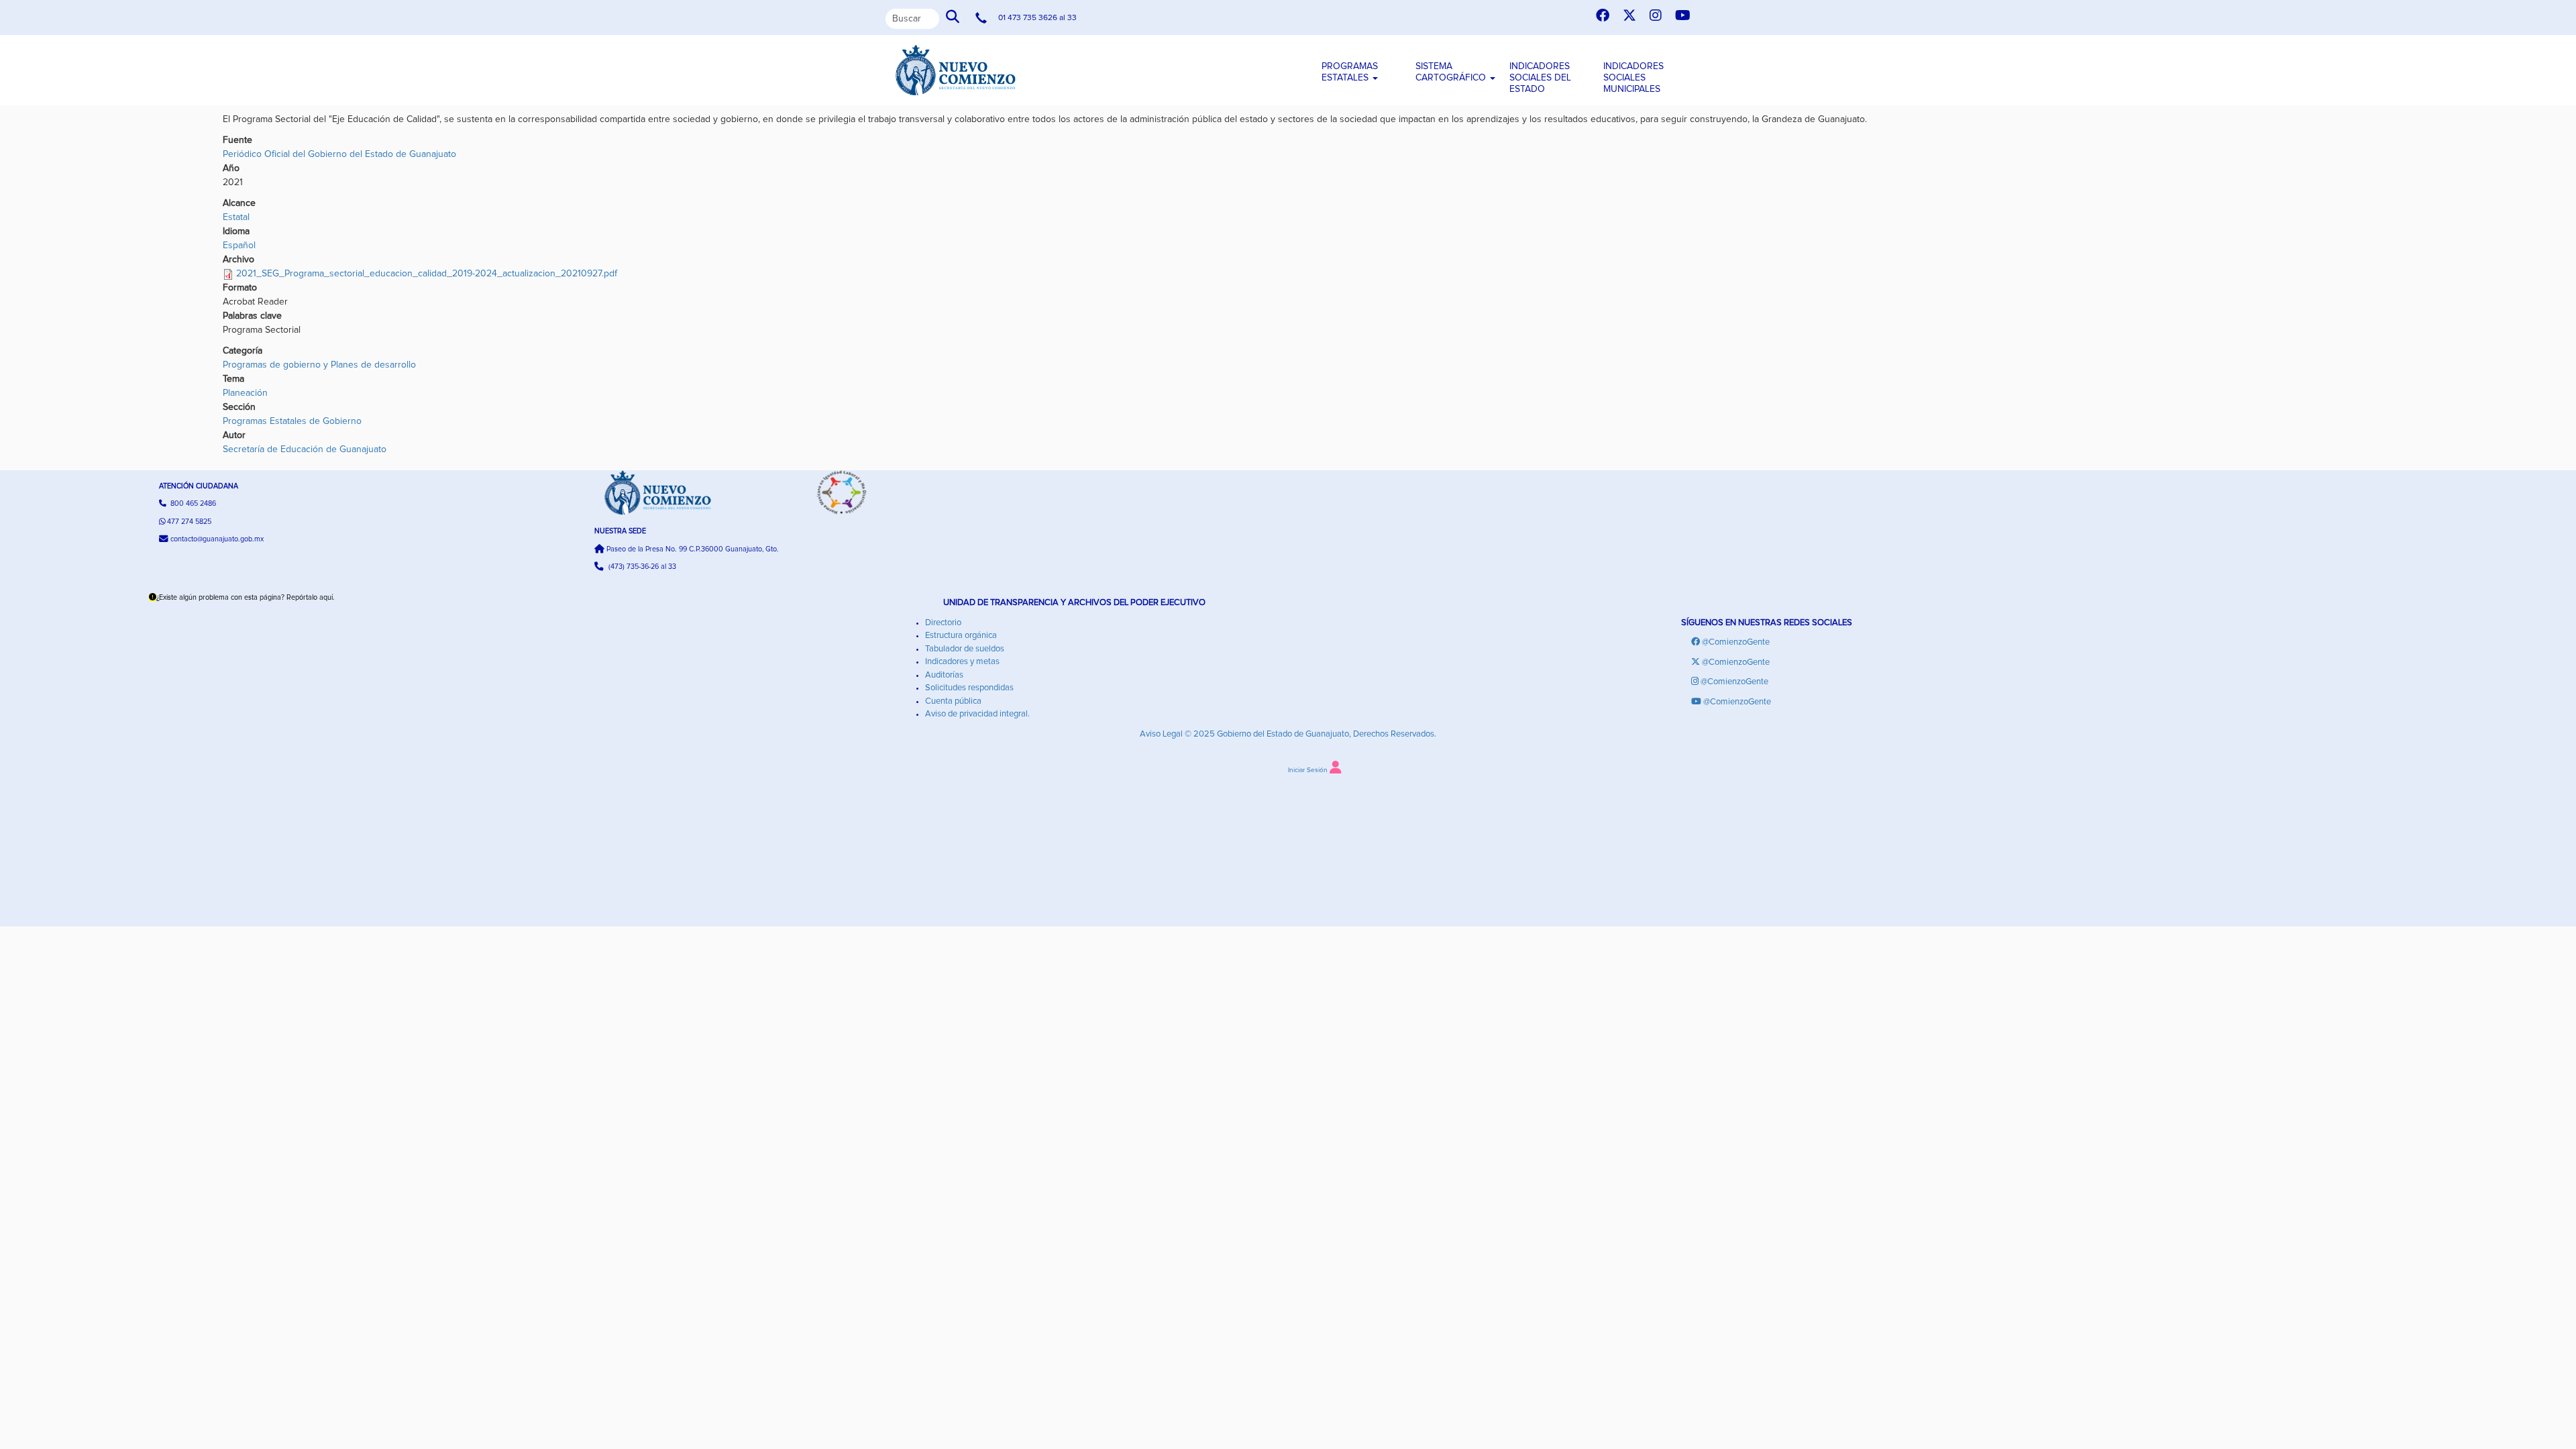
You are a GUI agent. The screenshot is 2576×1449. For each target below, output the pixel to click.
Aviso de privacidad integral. (977, 714)
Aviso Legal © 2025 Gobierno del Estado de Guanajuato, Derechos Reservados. (1288, 734)
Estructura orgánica (961, 636)
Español (239, 246)
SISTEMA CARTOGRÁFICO (1452, 72)
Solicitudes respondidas (969, 688)
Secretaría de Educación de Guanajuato (305, 449)
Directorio (943, 623)
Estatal (236, 217)
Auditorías (944, 675)
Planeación (245, 393)
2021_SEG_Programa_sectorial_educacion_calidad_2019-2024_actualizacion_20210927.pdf (427, 274)
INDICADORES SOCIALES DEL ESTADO (1540, 78)
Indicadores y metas (962, 662)
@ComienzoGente (1736, 642)
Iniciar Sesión (1308, 770)
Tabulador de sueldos (965, 649)
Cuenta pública (953, 701)
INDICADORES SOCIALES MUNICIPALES (1633, 78)
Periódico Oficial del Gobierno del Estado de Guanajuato (339, 154)
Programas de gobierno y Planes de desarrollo (319, 365)
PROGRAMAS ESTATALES (1350, 72)
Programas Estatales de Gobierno (292, 421)
